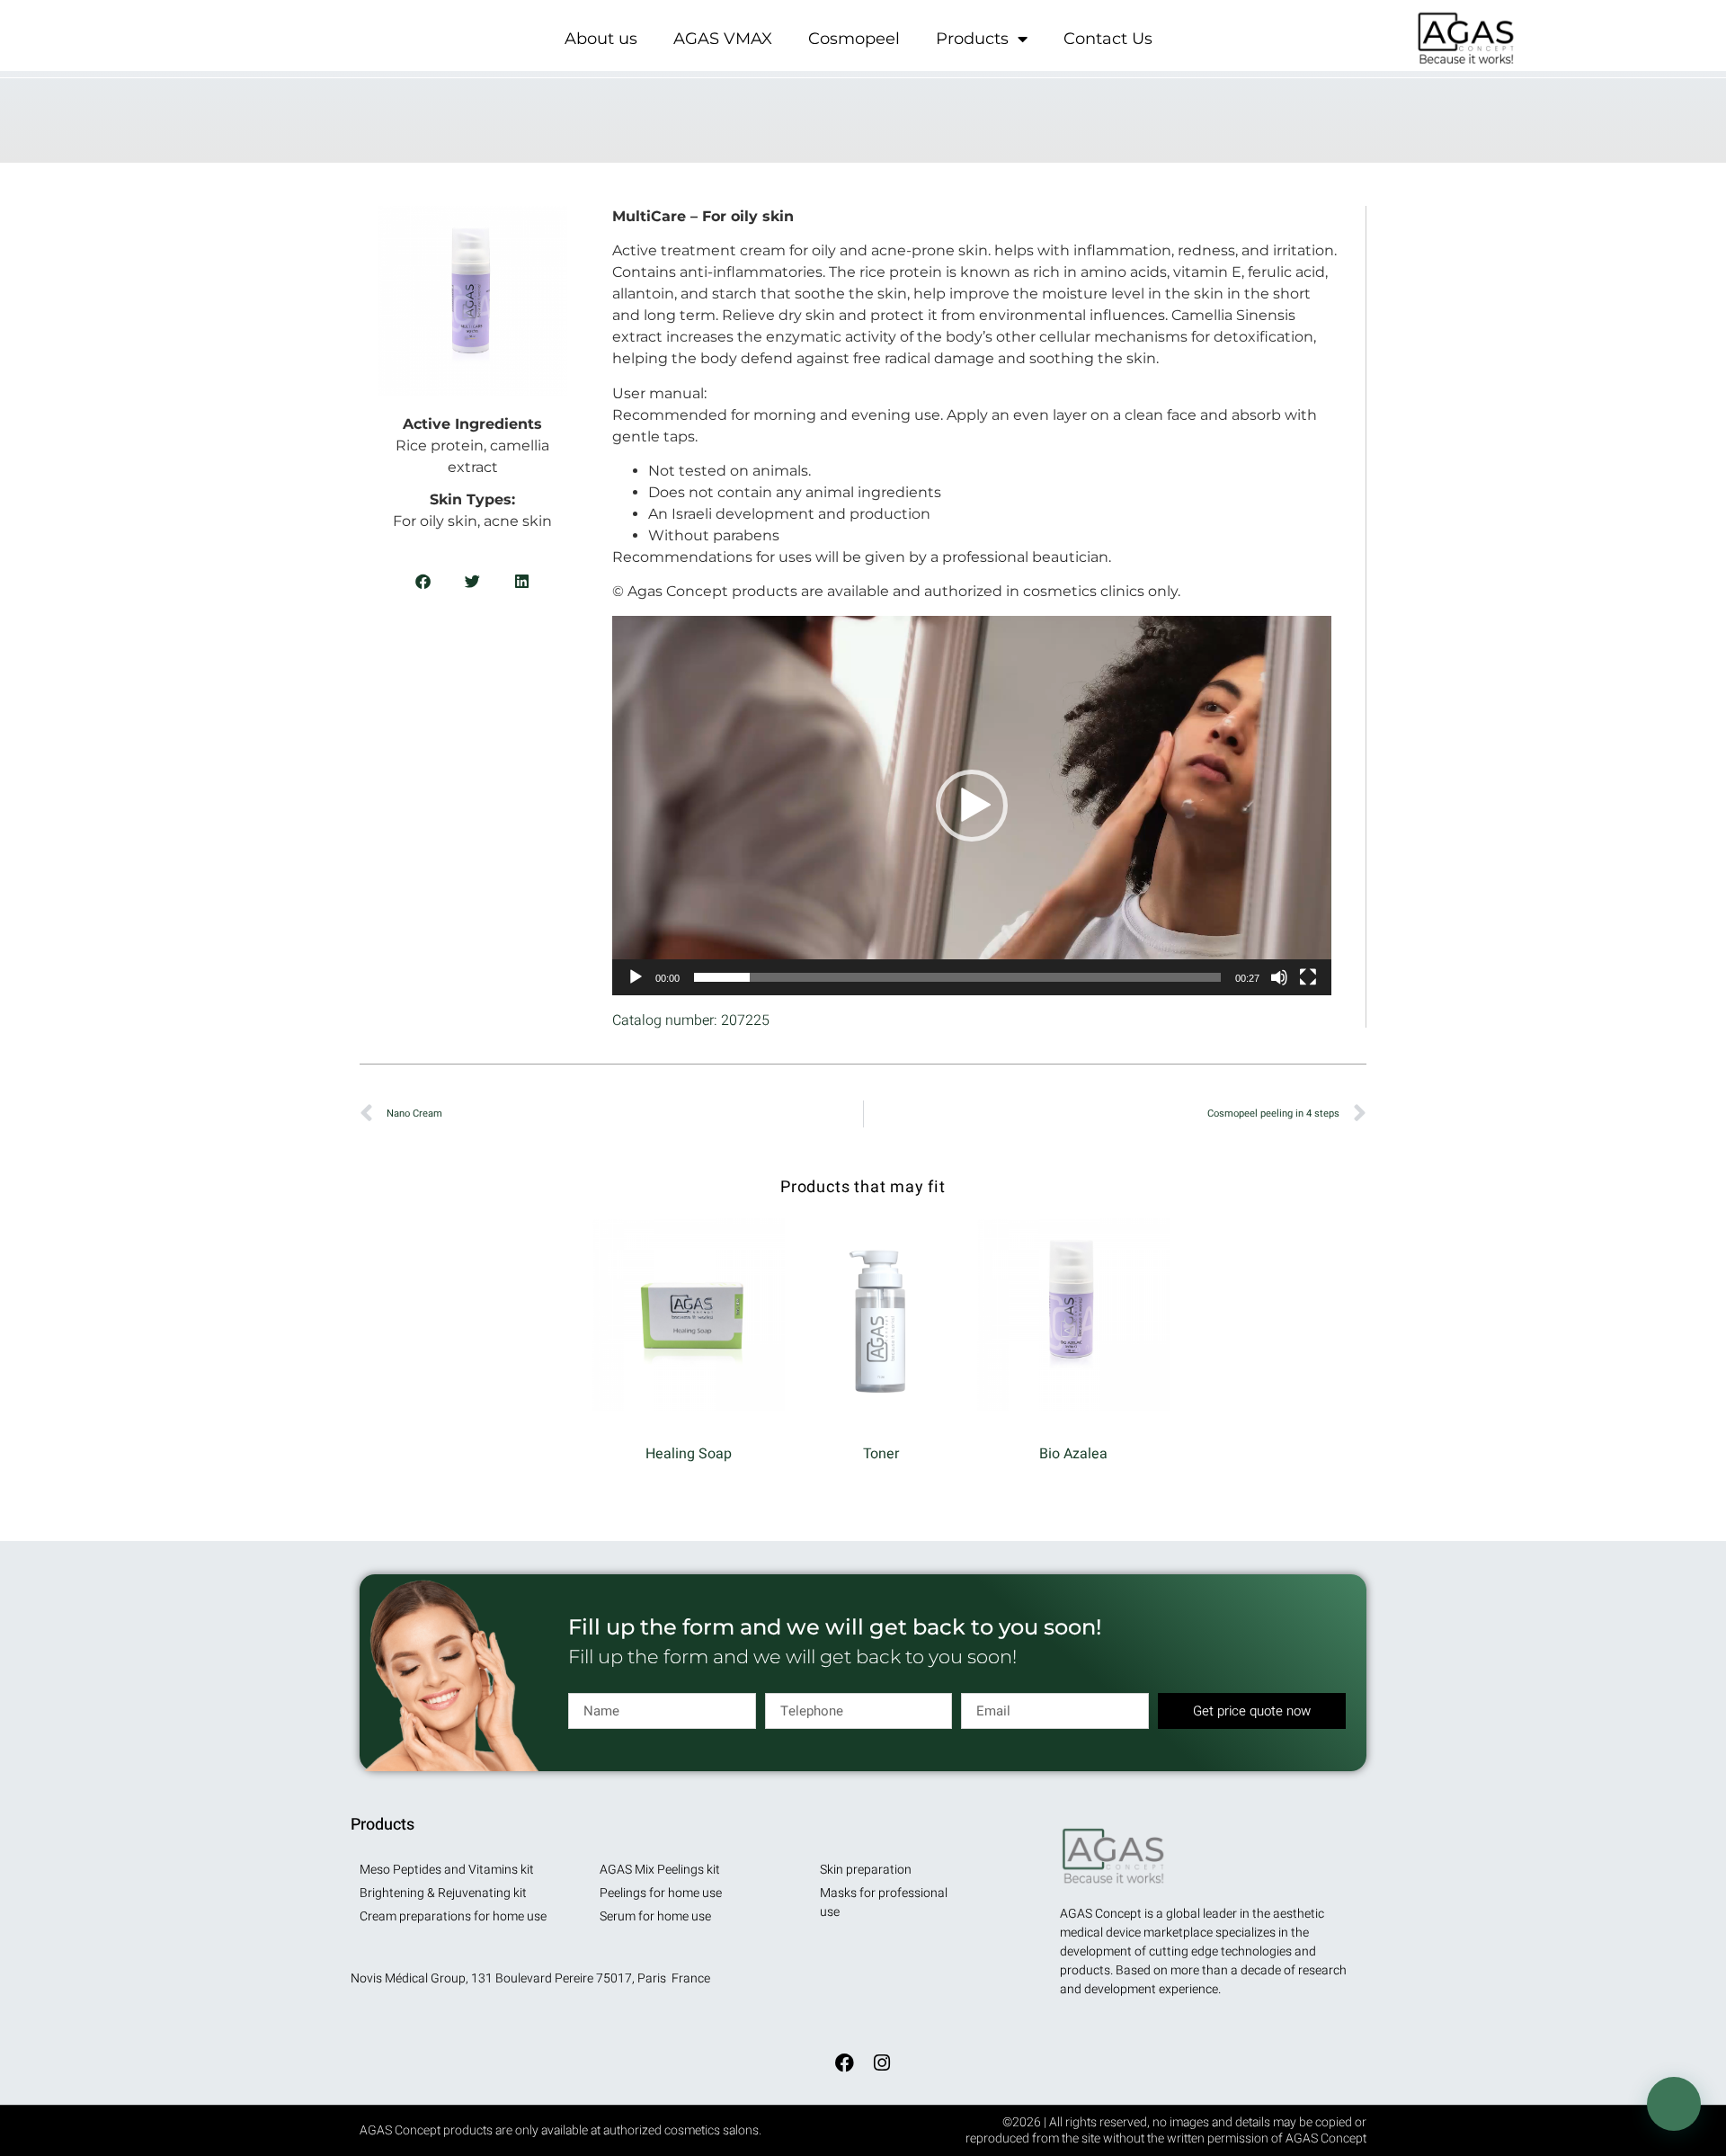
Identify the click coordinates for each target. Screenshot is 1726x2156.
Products (972, 39)
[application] (972, 806)
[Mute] (1279, 977)
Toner (881, 1454)
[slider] (957, 977)
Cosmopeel (854, 39)
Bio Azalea (1073, 1454)
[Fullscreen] (1308, 977)
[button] (423, 581)
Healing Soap (689, 1454)
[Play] (636, 977)
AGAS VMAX (723, 39)
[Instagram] (882, 2062)
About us (601, 39)
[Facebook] (844, 2062)
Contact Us (1108, 39)
